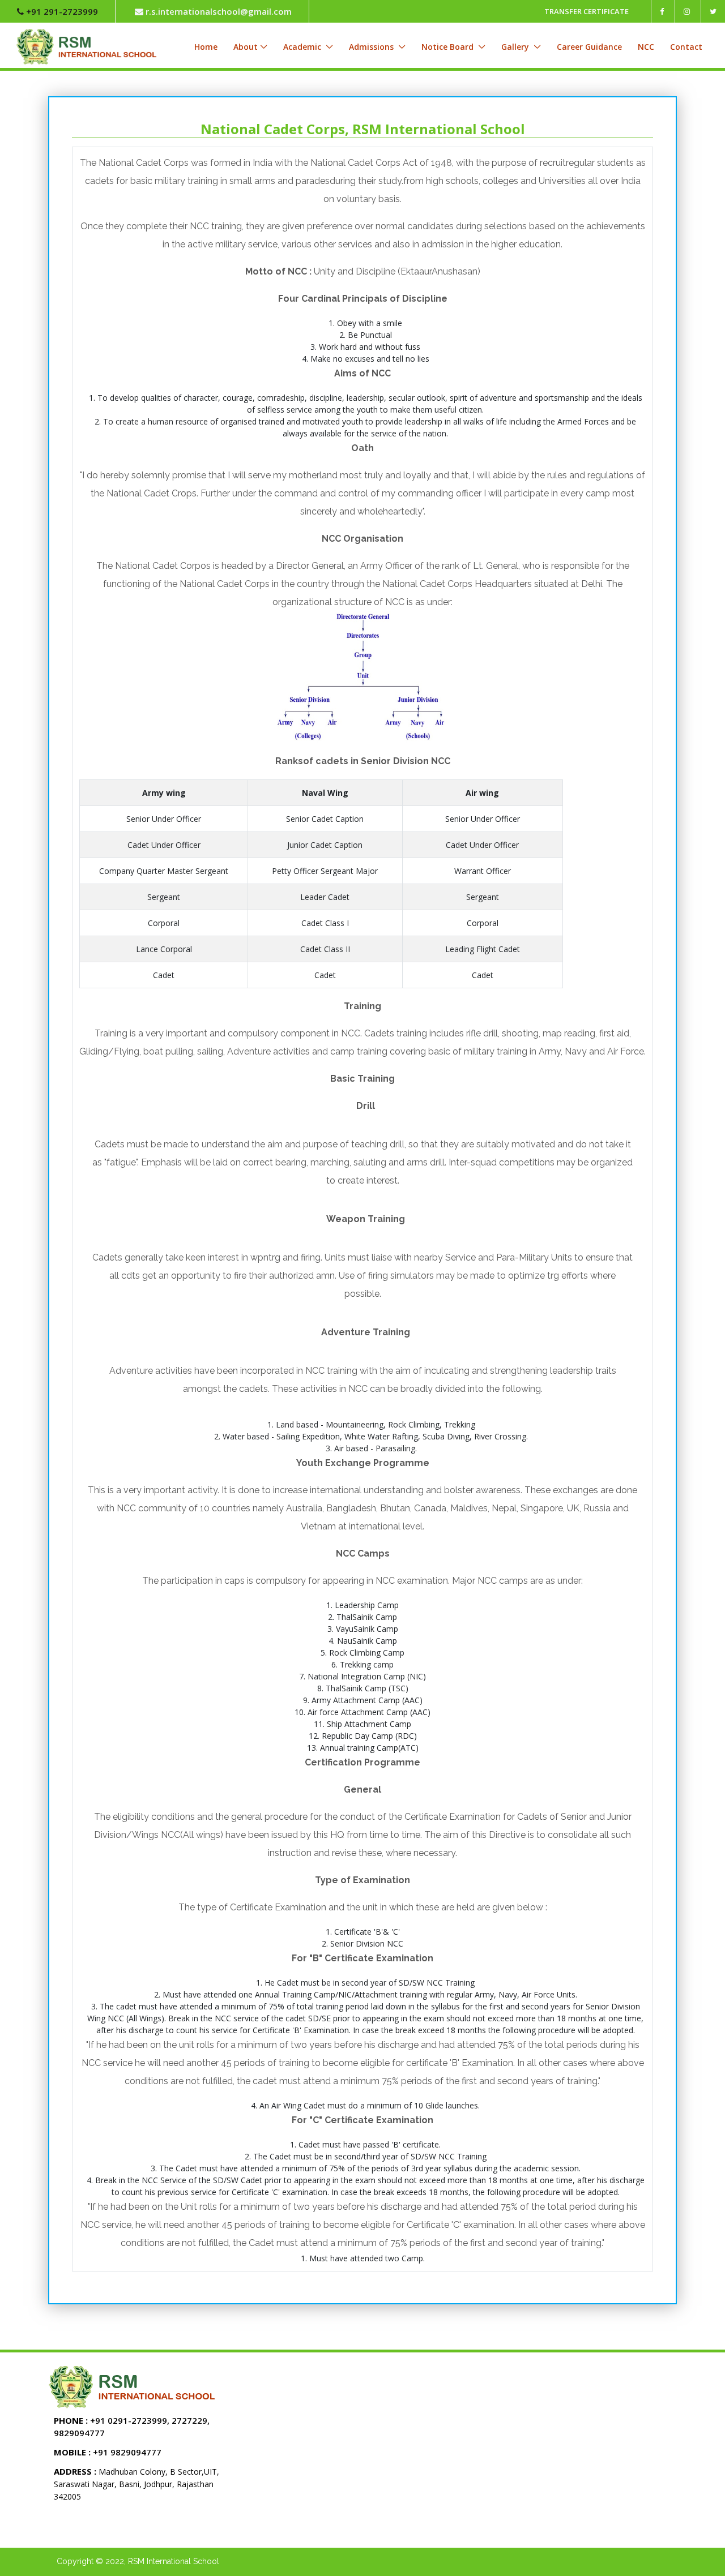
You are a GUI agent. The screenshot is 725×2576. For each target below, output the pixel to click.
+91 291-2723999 (61, 11)
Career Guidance (589, 47)
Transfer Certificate (587, 11)
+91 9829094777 (108, 2452)
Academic (303, 47)
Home (206, 47)
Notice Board (449, 47)
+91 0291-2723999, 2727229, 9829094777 (132, 2427)
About (246, 47)
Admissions (372, 47)
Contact (686, 47)
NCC (646, 47)
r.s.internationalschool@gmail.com (217, 11)
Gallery (516, 47)
